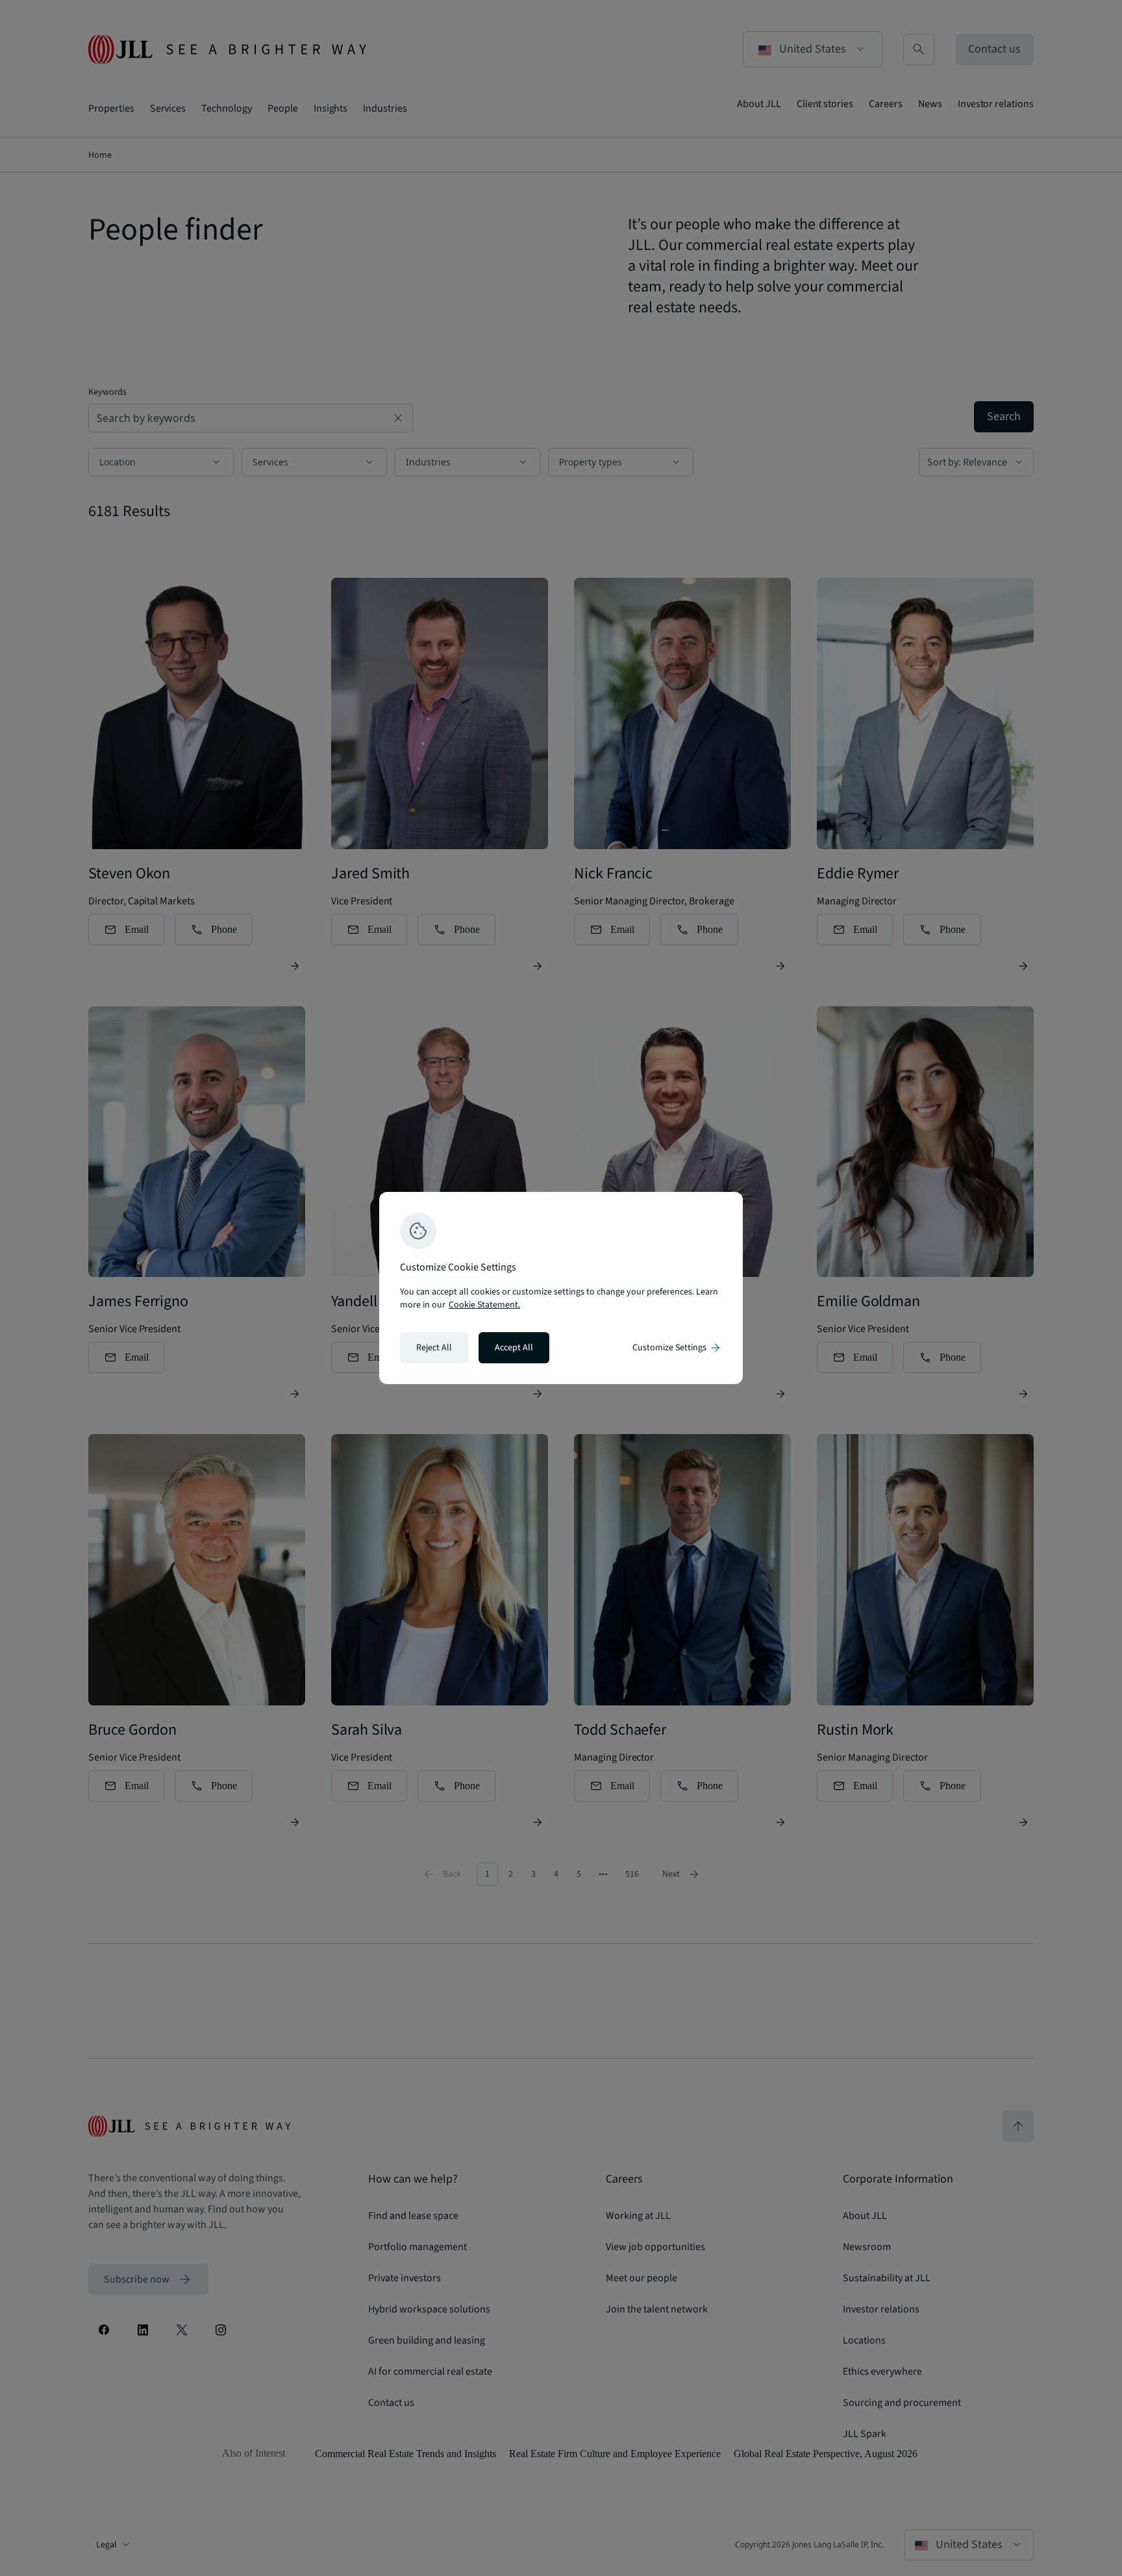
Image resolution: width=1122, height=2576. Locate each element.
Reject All (434, 1348)
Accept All (514, 1348)
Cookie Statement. (484, 1305)
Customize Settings (677, 1348)
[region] (561, 1288)
